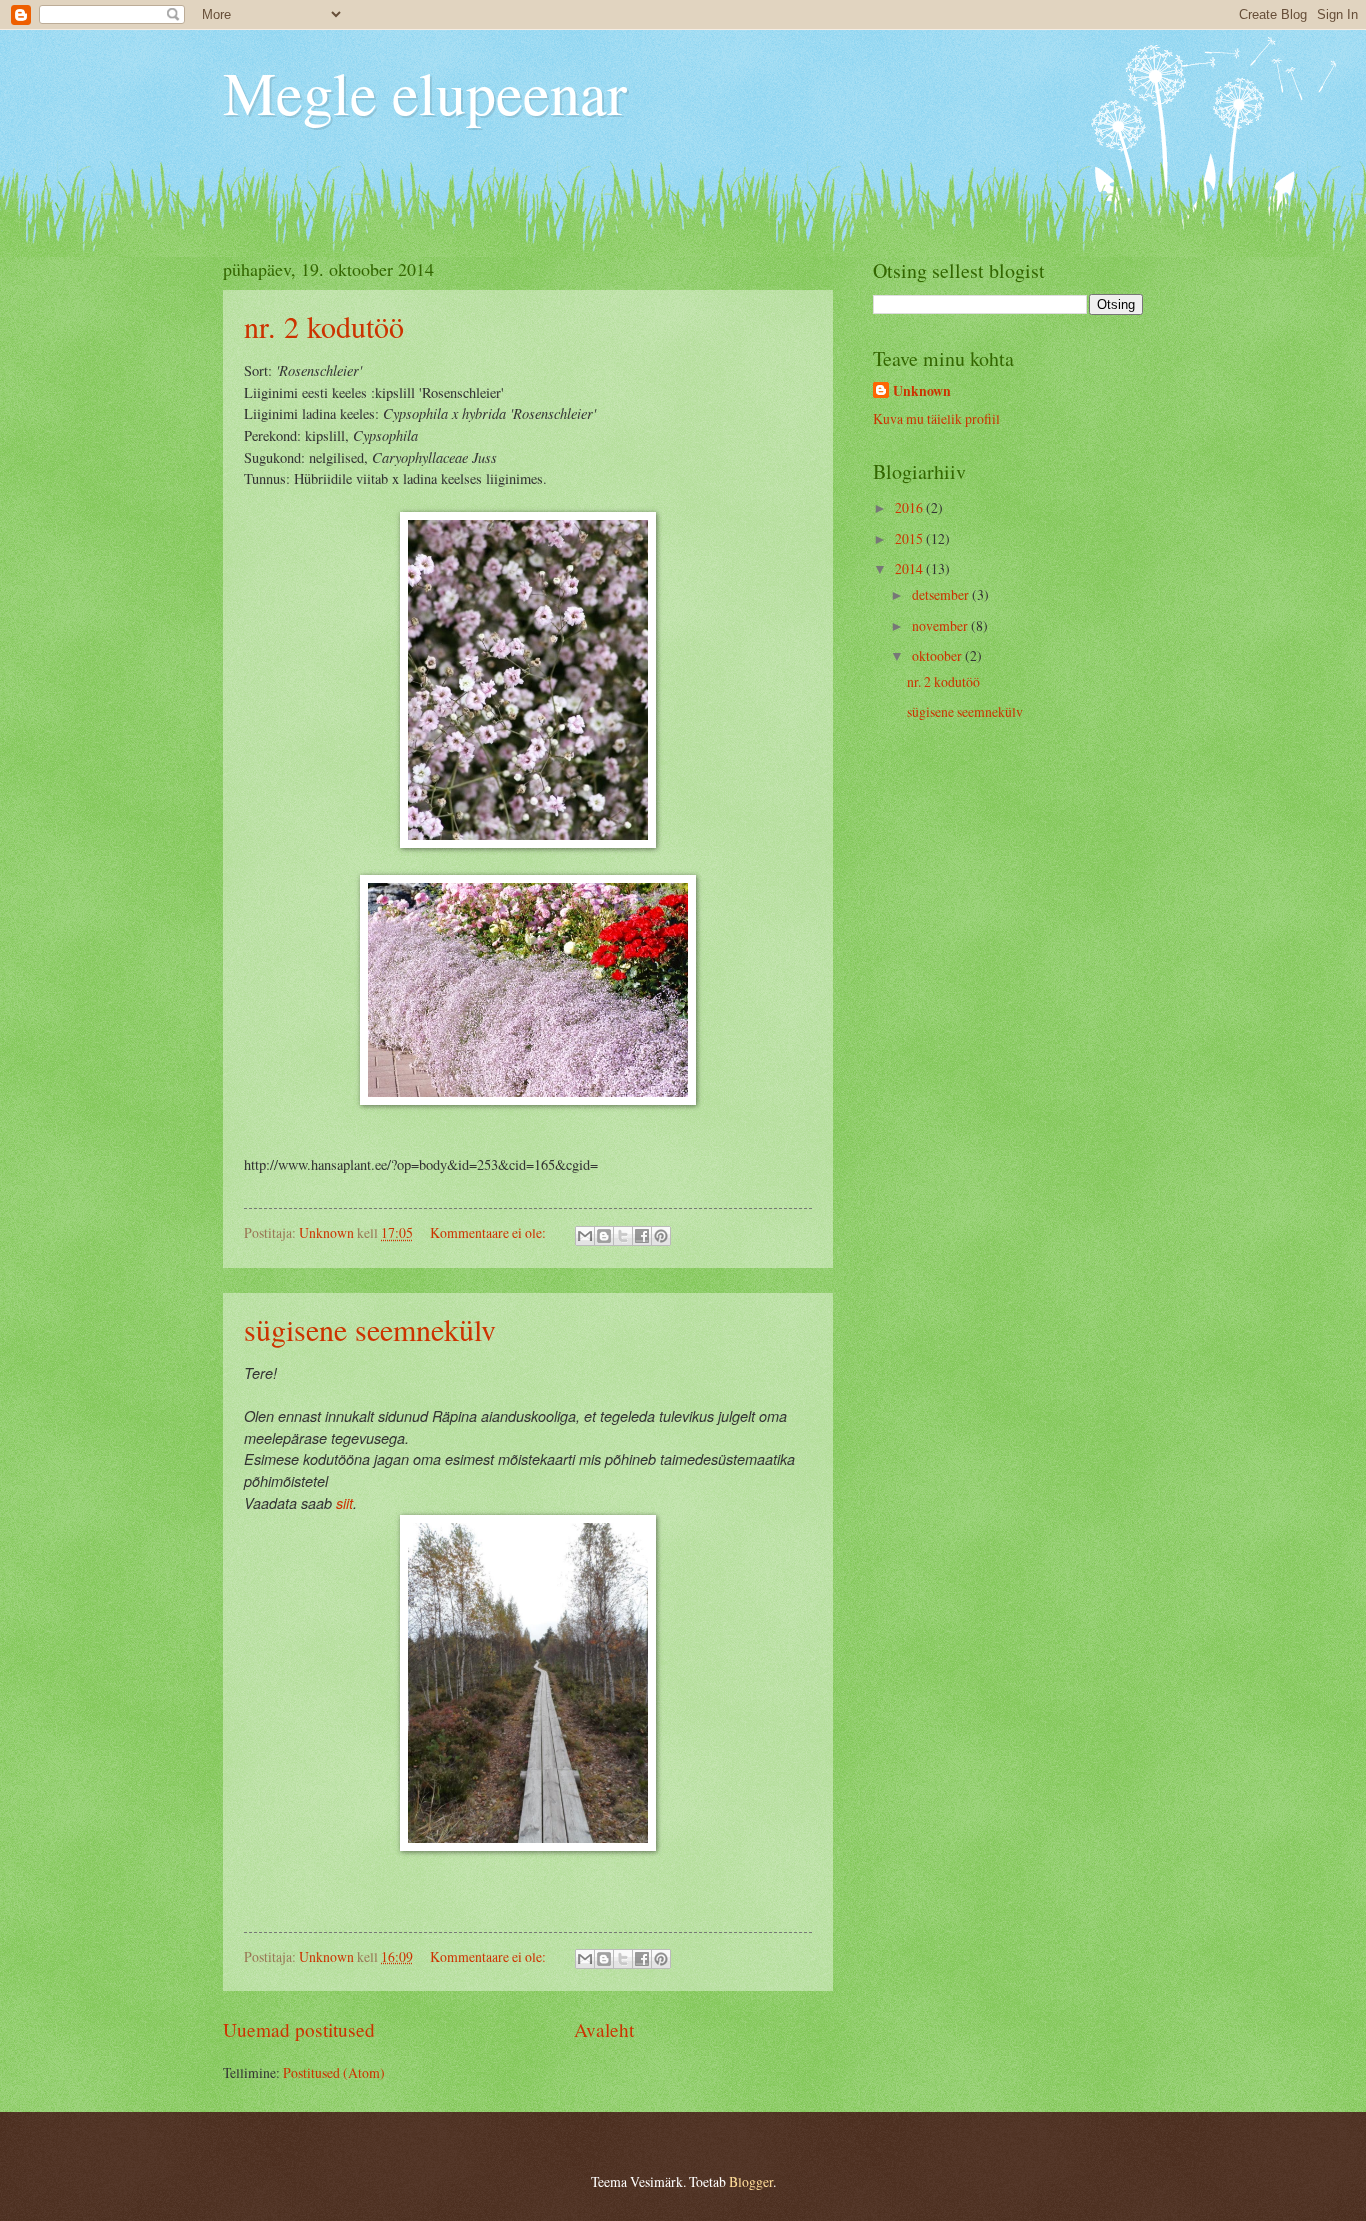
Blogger (751, 2181)
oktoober (938, 655)
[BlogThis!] (604, 1236)
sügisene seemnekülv (370, 1329)
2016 (910, 507)
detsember (942, 594)
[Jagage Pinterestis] (661, 1236)
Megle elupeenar (425, 92)
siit (344, 1503)
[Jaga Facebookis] (642, 1236)
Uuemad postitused (299, 2029)
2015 (910, 538)
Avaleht (604, 2029)
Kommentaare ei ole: (489, 1232)
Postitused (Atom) (334, 2072)
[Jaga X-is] (623, 1236)
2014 (910, 568)
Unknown (922, 391)
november (941, 625)
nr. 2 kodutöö (324, 326)
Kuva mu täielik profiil (936, 418)
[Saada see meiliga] (585, 1236)
